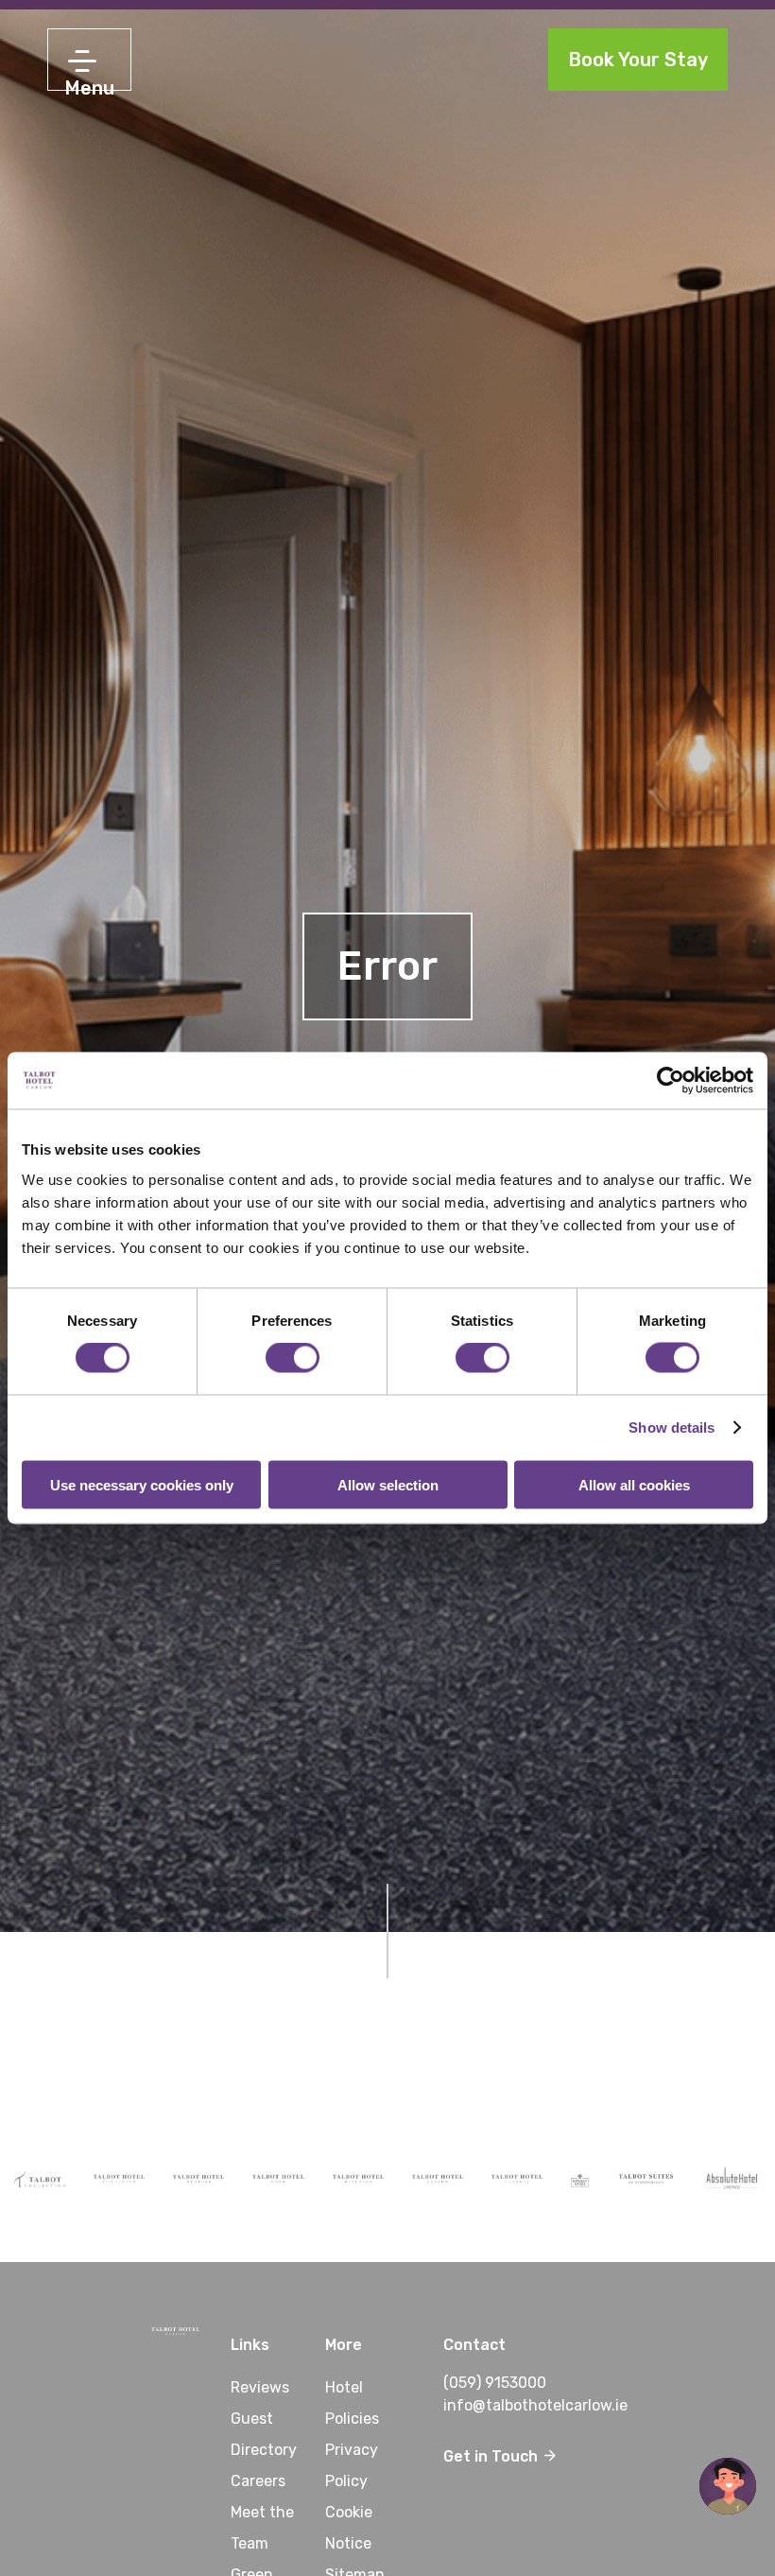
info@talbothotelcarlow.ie (535, 2405)
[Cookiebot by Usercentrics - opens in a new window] (671, 1081)
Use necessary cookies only (142, 1484)
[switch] (293, 1358)
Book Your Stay (638, 60)
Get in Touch (492, 2456)
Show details (672, 1427)
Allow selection (388, 1484)
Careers (258, 2481)
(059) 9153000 (495, 2383)
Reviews (260, 2387)
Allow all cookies (634, 1484)
